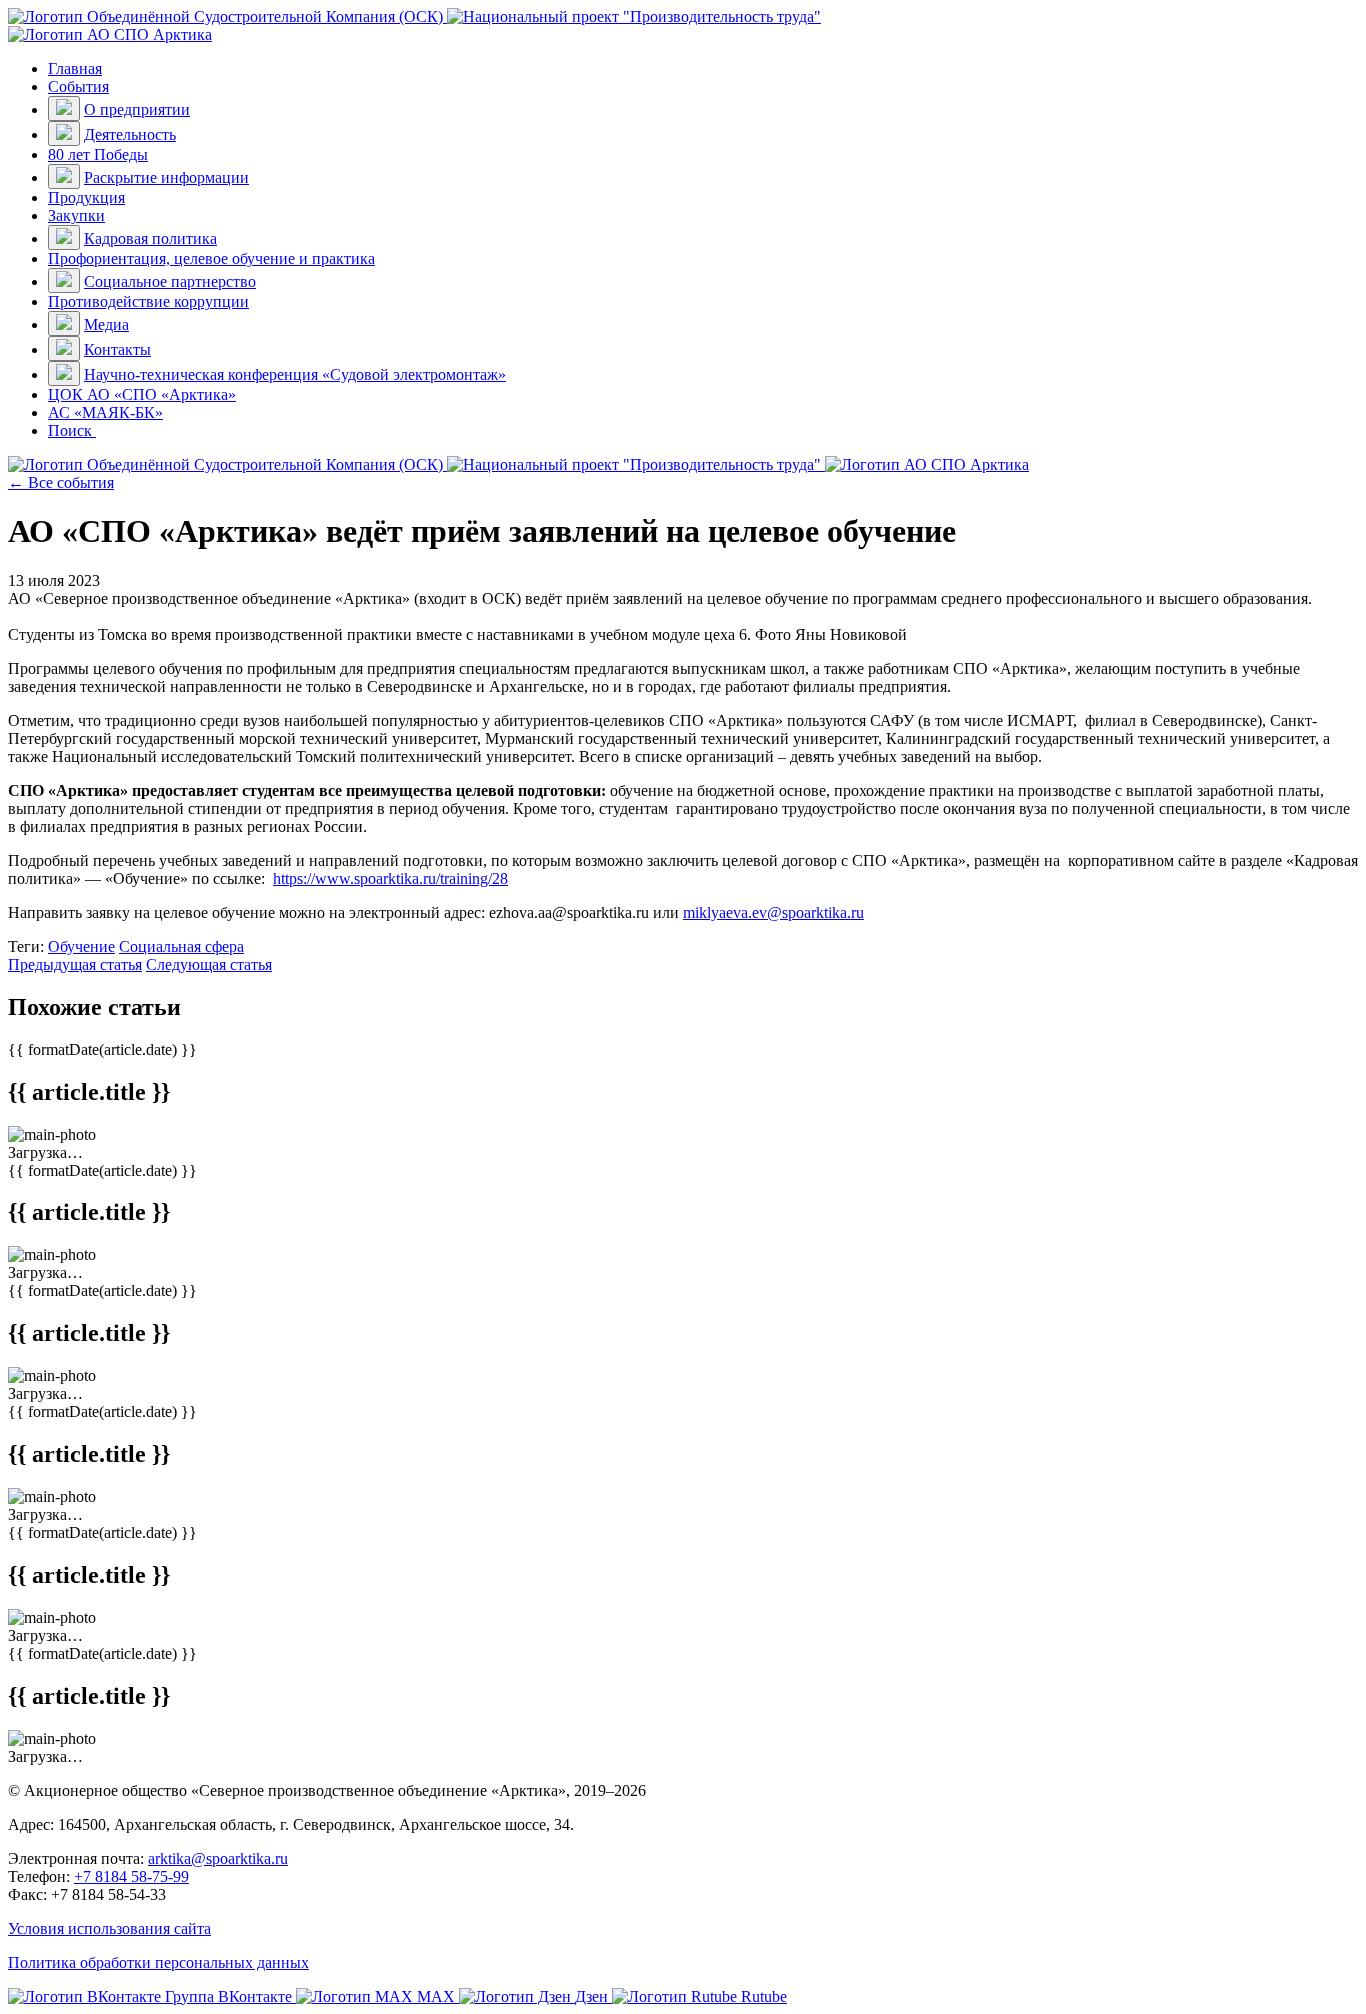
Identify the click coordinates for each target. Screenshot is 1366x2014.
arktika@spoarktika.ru (218, 1858)
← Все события (61, 482)
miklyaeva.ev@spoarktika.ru (773, 912)
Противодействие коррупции (148, 301)
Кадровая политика (150, 238)
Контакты (117, 349)
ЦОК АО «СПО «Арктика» (142, 394)
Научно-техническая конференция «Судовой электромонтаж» (295, 374)
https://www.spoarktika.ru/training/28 (390, 878)
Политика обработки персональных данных (158, 1962)
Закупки (76, 215)
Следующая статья (209, 964)
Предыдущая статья (75, 964)
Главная (75, 68)
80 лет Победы (98, 154)
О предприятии (137, 109)
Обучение (81, 946)
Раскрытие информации (166, 177)
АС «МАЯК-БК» (105, 412)
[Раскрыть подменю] (64, 108)
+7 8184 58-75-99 (131, 1876)
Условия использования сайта (109, 1928)
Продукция (86, 197)
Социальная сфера (181, 946)
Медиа (106, 324)
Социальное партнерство (170, 281)
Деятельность (130, 134)
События (78, 86)
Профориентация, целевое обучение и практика (211, 258)
